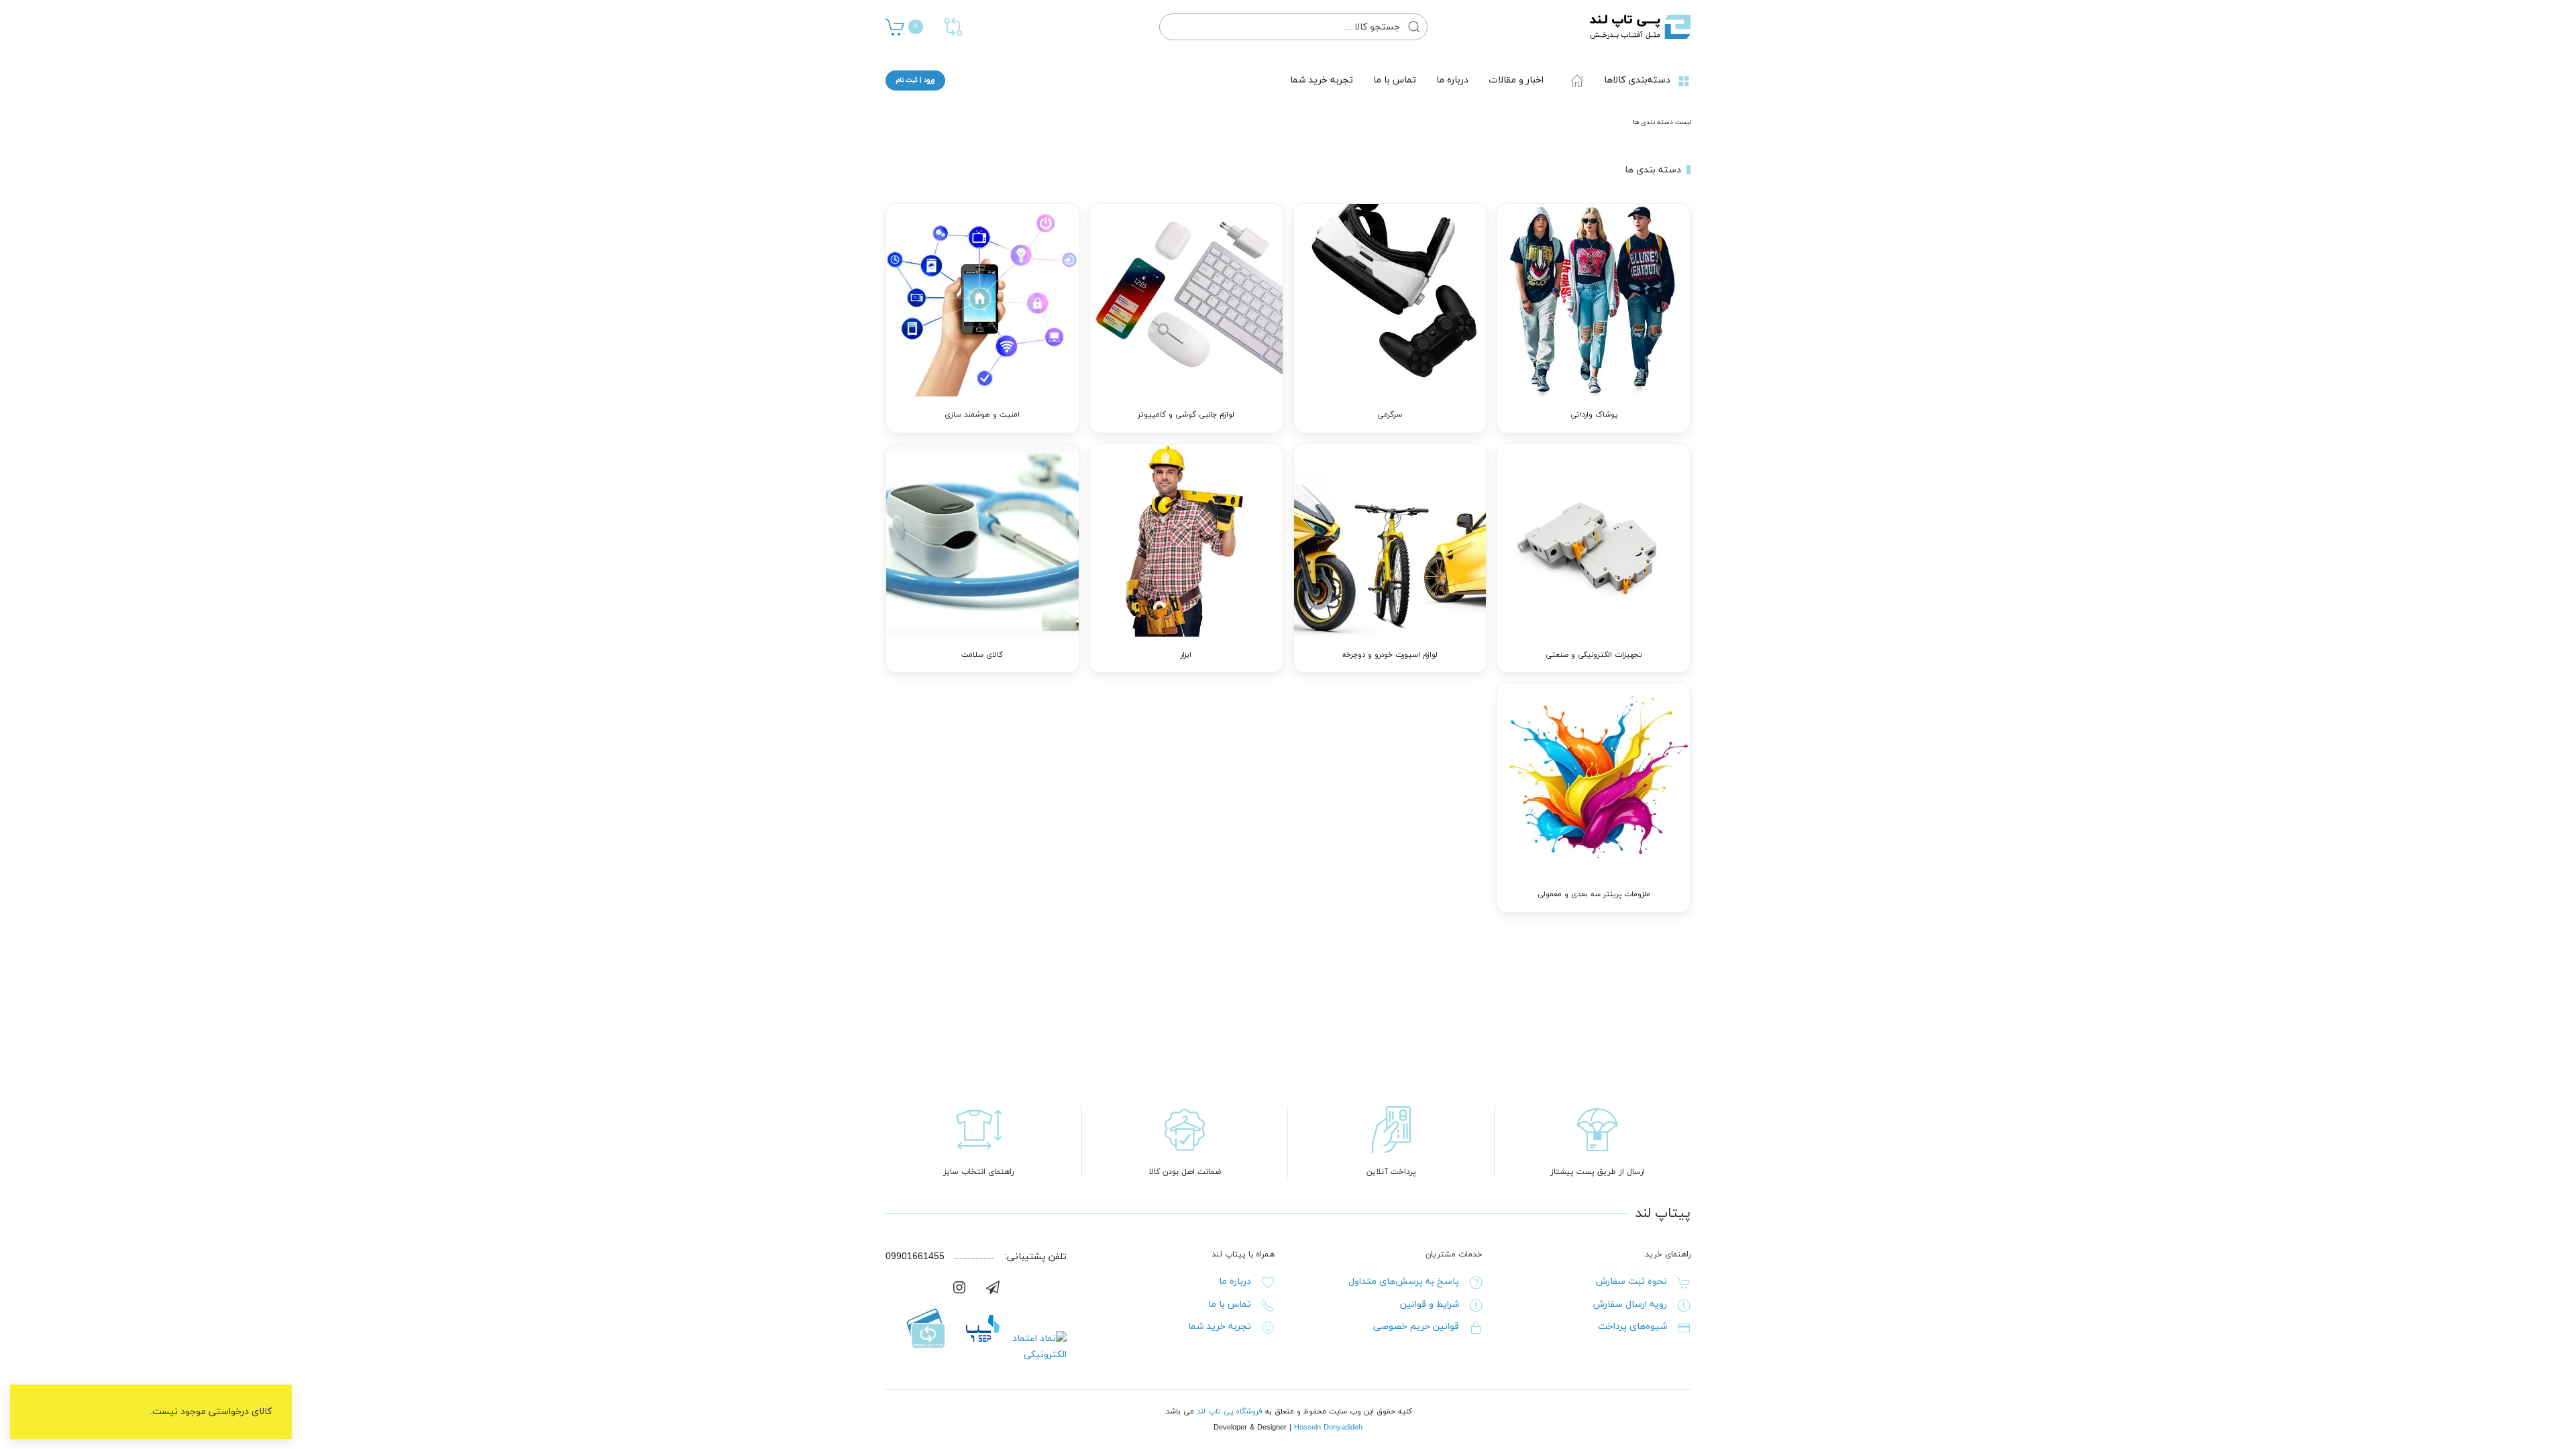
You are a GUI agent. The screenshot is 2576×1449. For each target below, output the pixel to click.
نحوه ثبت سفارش (1631, 1282)
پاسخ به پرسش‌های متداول (1404, 1282)
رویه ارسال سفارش (1630, 1304)
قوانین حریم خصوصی (1416, 1327)
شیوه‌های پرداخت (1632, 1327)
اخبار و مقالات (1516, 80)
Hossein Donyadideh (1328, 1428)
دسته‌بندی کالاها (1637, 80)
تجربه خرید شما (1322, 80)
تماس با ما (1395, 80)
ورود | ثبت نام (915, 80)
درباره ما (1452, 80)
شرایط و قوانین (1430, 1304)
